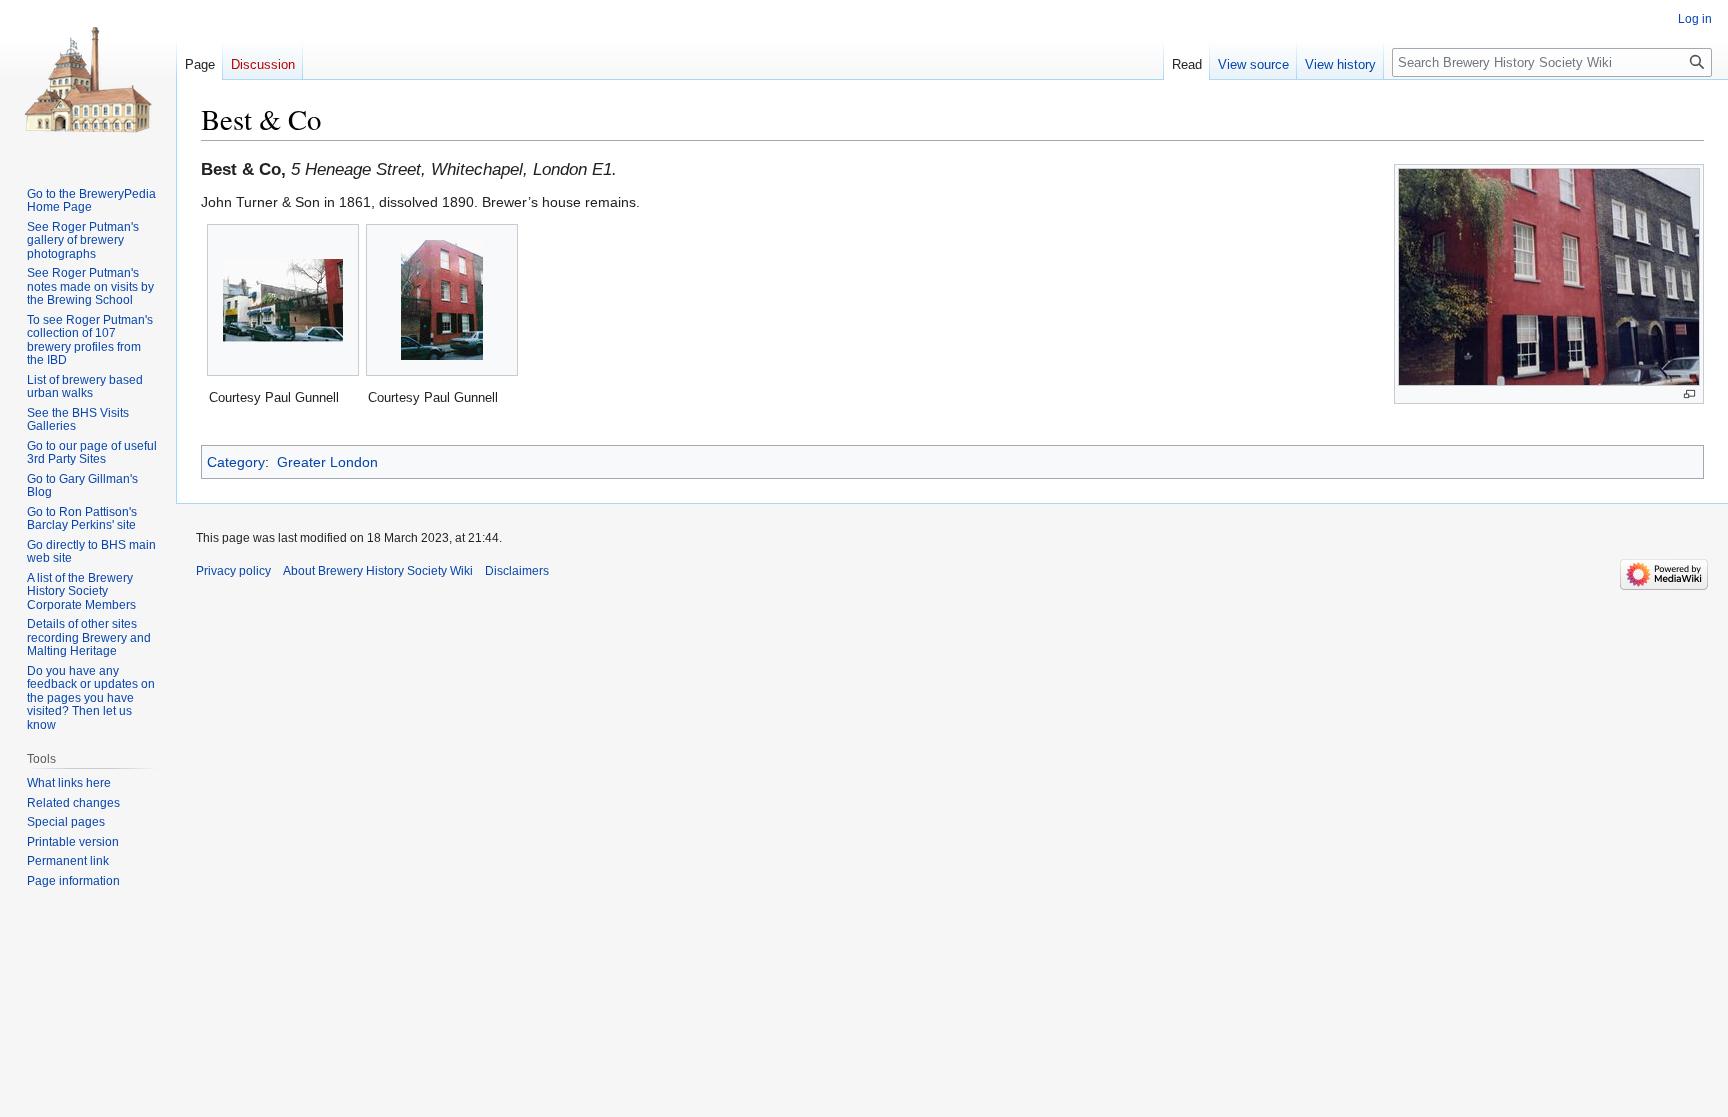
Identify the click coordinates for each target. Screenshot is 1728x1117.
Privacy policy (233, 571)
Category (236, 462)
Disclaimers (517, 571)
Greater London (327, 462)
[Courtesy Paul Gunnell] (283, 300)
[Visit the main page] (88, 80)
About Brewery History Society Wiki (378, 571)
